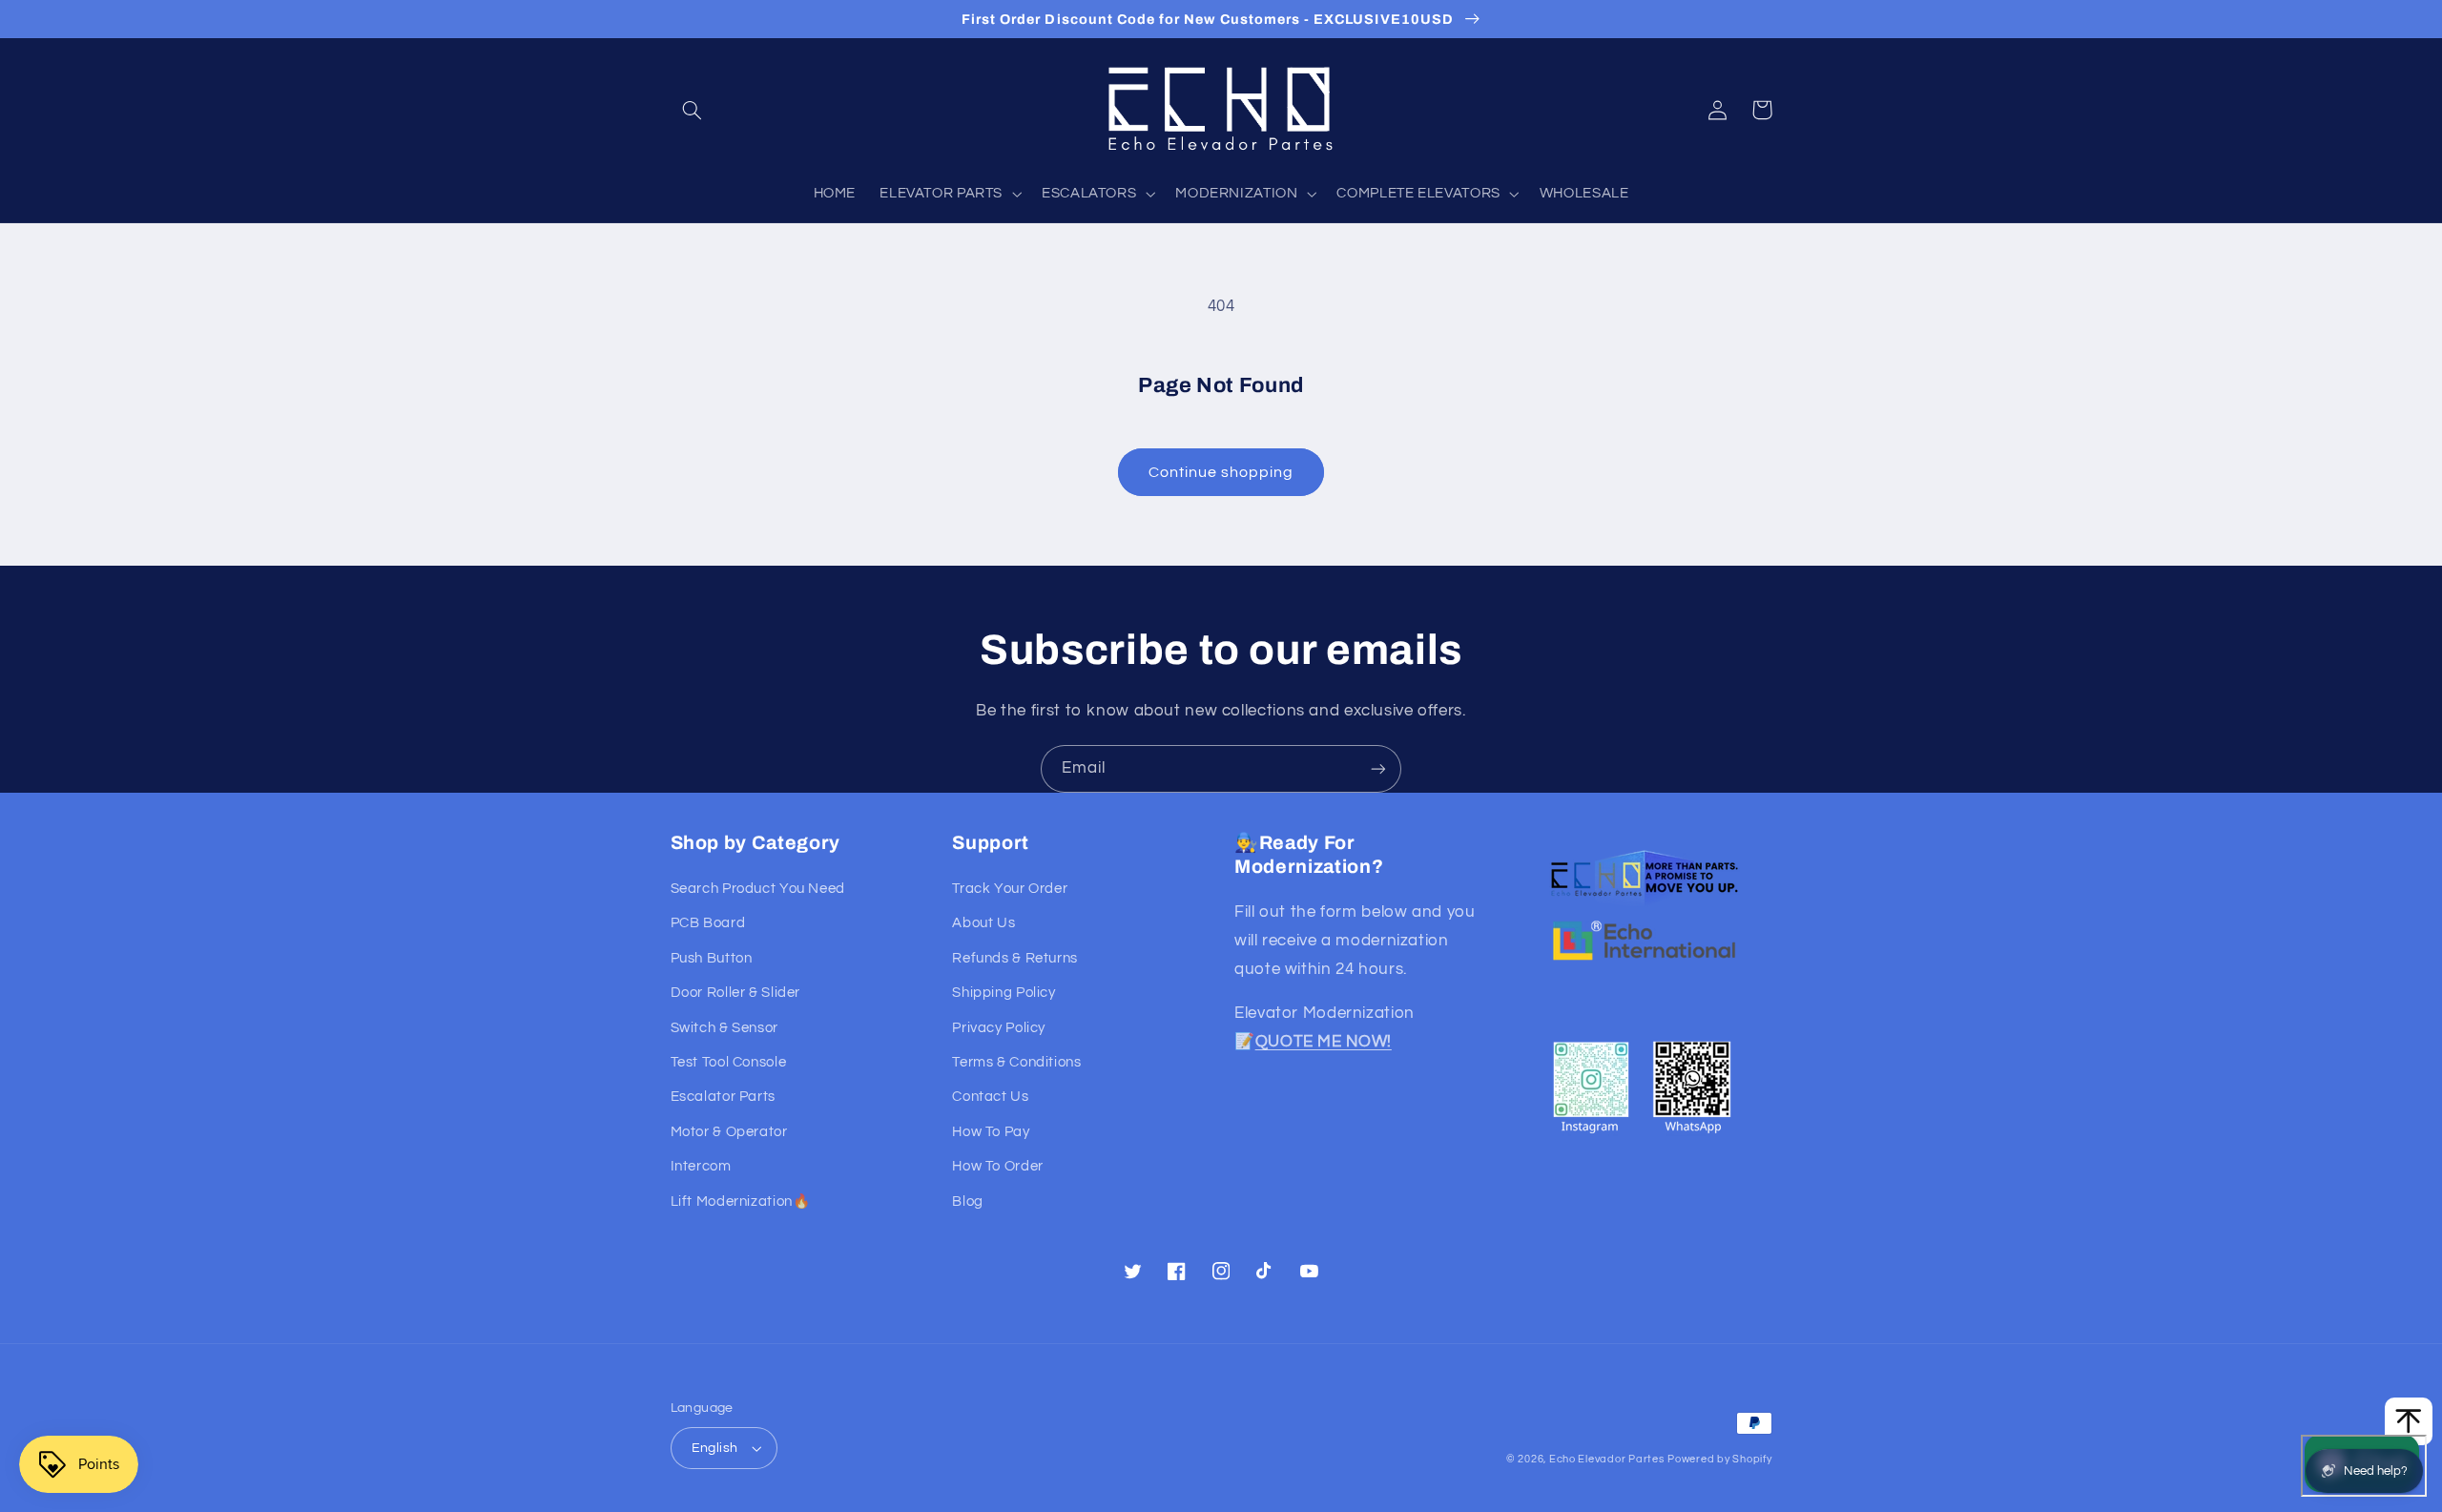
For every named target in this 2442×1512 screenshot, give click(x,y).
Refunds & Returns (1015, 958)
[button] (693, 110)
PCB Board (708, 923)
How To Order (998, 1166)
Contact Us (990, 1097)
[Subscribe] (1378, 768)
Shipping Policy (1004, 993)
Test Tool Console (729, 1062)
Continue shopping (1221, 472)
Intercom (701, 1166)
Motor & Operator (729, 1132)
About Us (983, 923)
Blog (968, 1201)
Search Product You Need (758, 889)
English (715, 1448)
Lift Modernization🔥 (741, 1201)
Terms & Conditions (1016, 1062)
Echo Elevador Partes (1607, 1459)
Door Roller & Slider (736, 993)
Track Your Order (1010, 889)
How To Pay (991, 1132)
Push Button (712, 958)
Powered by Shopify (1719, 1459)
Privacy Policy (999, 1028)
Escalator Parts (723, 1097)
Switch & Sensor (724, 1028)
